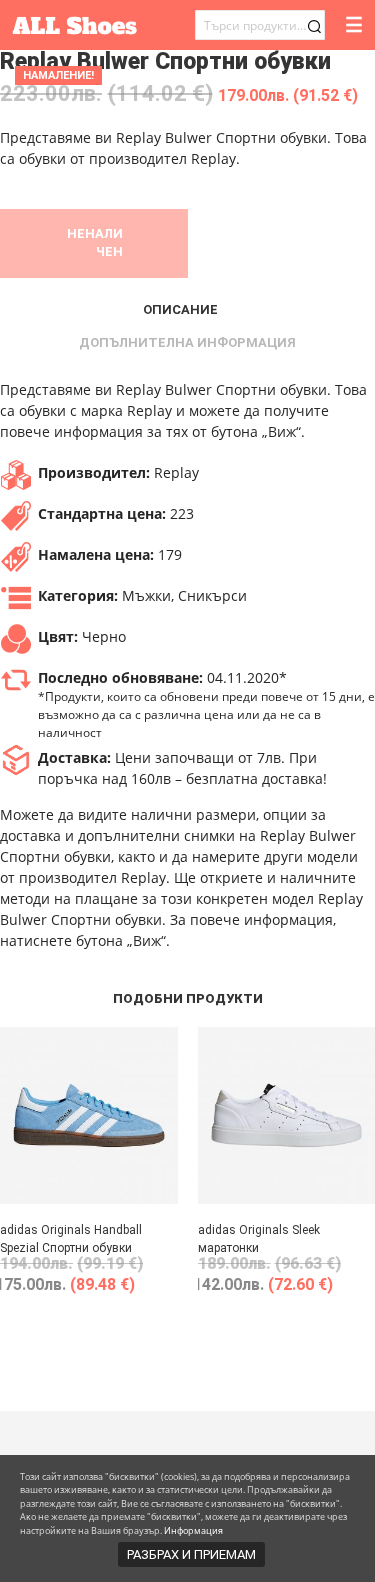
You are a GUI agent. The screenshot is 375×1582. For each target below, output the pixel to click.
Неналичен (95, 242)
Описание (180, 309)
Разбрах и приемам (191, 1554)
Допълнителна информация (187, 342)
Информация (193, 1530)
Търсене (314, 26)
